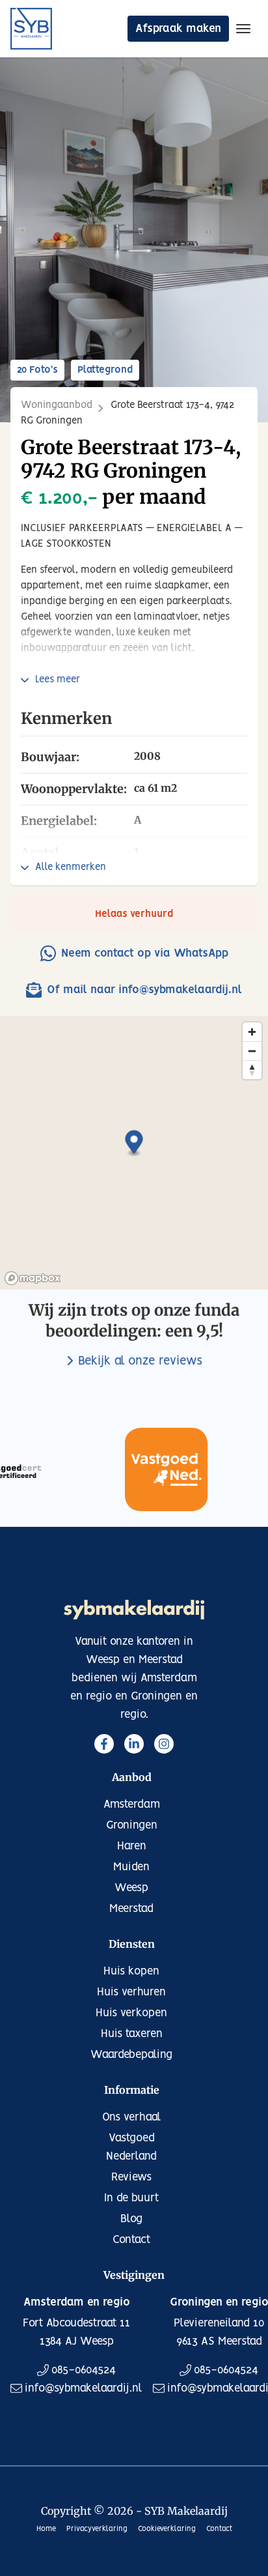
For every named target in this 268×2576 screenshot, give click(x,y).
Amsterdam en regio (77, 2302)
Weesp (131, 1888)
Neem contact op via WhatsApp (145, 953)
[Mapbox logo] (33, 1278)
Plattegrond (105, 370)
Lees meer (58, 680)
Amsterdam (132, 1804)
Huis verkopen (131, 2013)
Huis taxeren (132, 2034)
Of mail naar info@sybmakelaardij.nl (144, 990)
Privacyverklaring (97, 2529)
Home (46, 2529)
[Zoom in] (252, 1032)
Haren (132, 1846)
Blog (131, 2219)
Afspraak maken (178, 29)
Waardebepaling (131, 2055)
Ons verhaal (132, 2117)
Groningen (132, 1825)
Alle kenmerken (71, 867)
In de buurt (131, 2198)
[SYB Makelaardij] (31, 29)
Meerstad (131, 1909)
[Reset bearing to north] (252, 1070)
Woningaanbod (57, 405)
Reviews (131, 2177)
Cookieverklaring (167, 2529)
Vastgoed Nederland (131, 2147)
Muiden (131, 1867)
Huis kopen (131, 1971)
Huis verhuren (131, 1992)
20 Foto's (37, 370)
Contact (131, 2240)
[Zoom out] (252, 1051)
